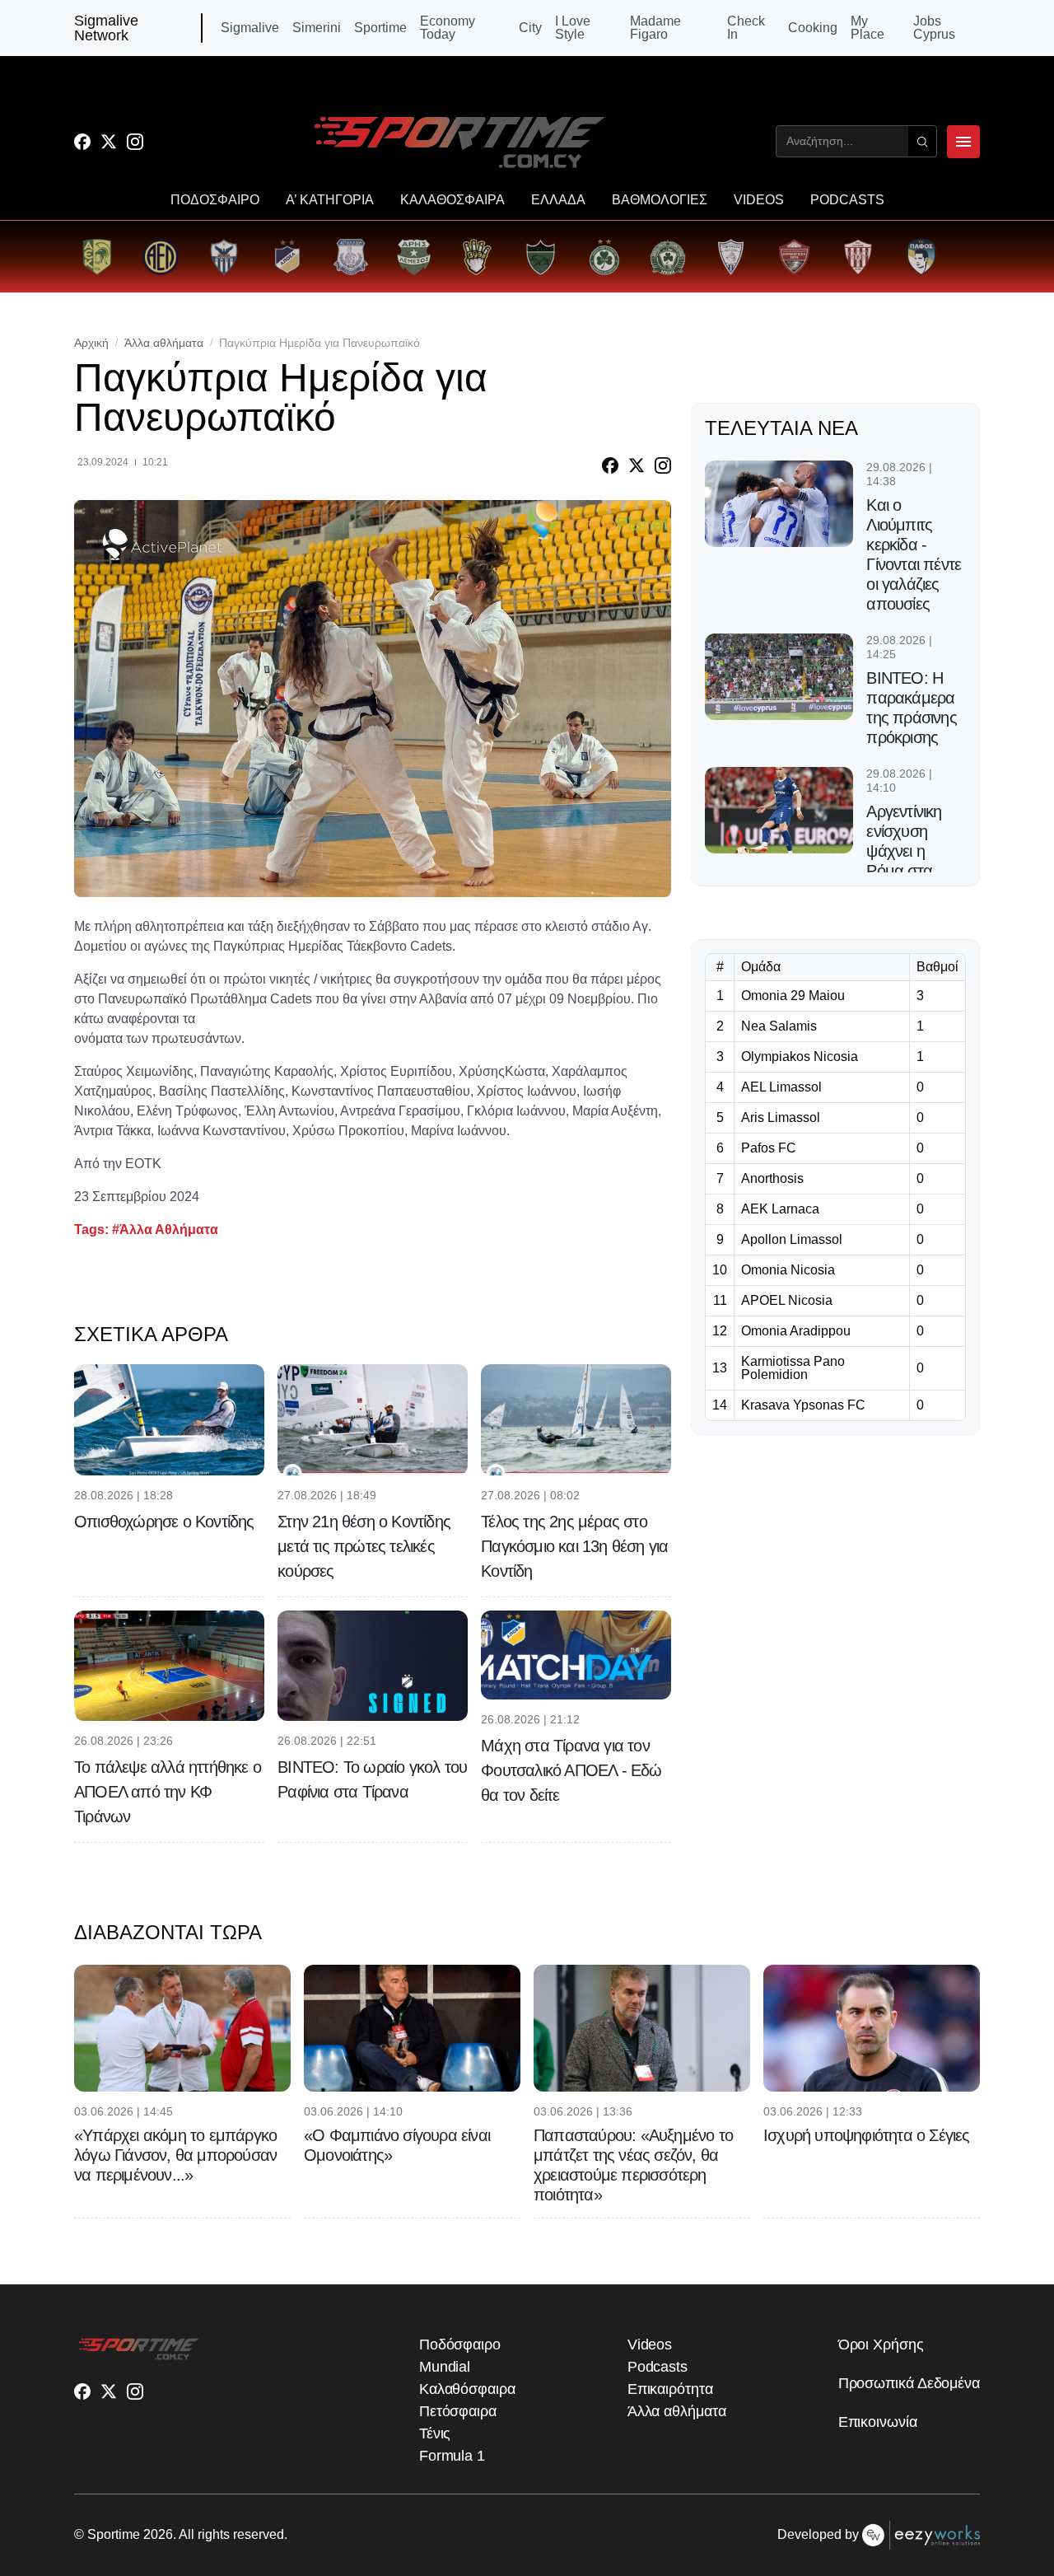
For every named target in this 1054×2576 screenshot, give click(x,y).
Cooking (813, 28)
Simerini (317, 28)
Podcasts (658, 2367)
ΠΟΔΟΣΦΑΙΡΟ (215, 200)
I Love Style (573, 28)
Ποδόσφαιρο (460, 2345)
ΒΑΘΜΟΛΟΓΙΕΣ (660, 200)
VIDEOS (759, 200)
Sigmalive (250, 28)
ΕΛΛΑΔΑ (558, 200)
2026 (158, 2534)
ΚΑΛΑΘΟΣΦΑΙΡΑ (452, 200)
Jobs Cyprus (934, 28)
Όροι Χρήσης (881, 2345)
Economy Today (448, 28)
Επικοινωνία (878, 2422)
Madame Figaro (655, 28)
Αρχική (91, 343)
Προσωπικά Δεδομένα (909, 2383)
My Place (867, 28)
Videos (650, 2345)
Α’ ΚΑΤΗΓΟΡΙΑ (330, 200)
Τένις (435, 2433)
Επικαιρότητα (670, 2389)
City (530, 28)
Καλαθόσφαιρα (467, 2389)
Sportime (380, 28)
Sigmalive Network (106, 28)
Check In (746, 28)
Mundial (445, 2367)
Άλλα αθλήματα (164, 343)
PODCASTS (847, 200)
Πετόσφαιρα (458, 2411)
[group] (97, 257)
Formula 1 (452, 2456)
